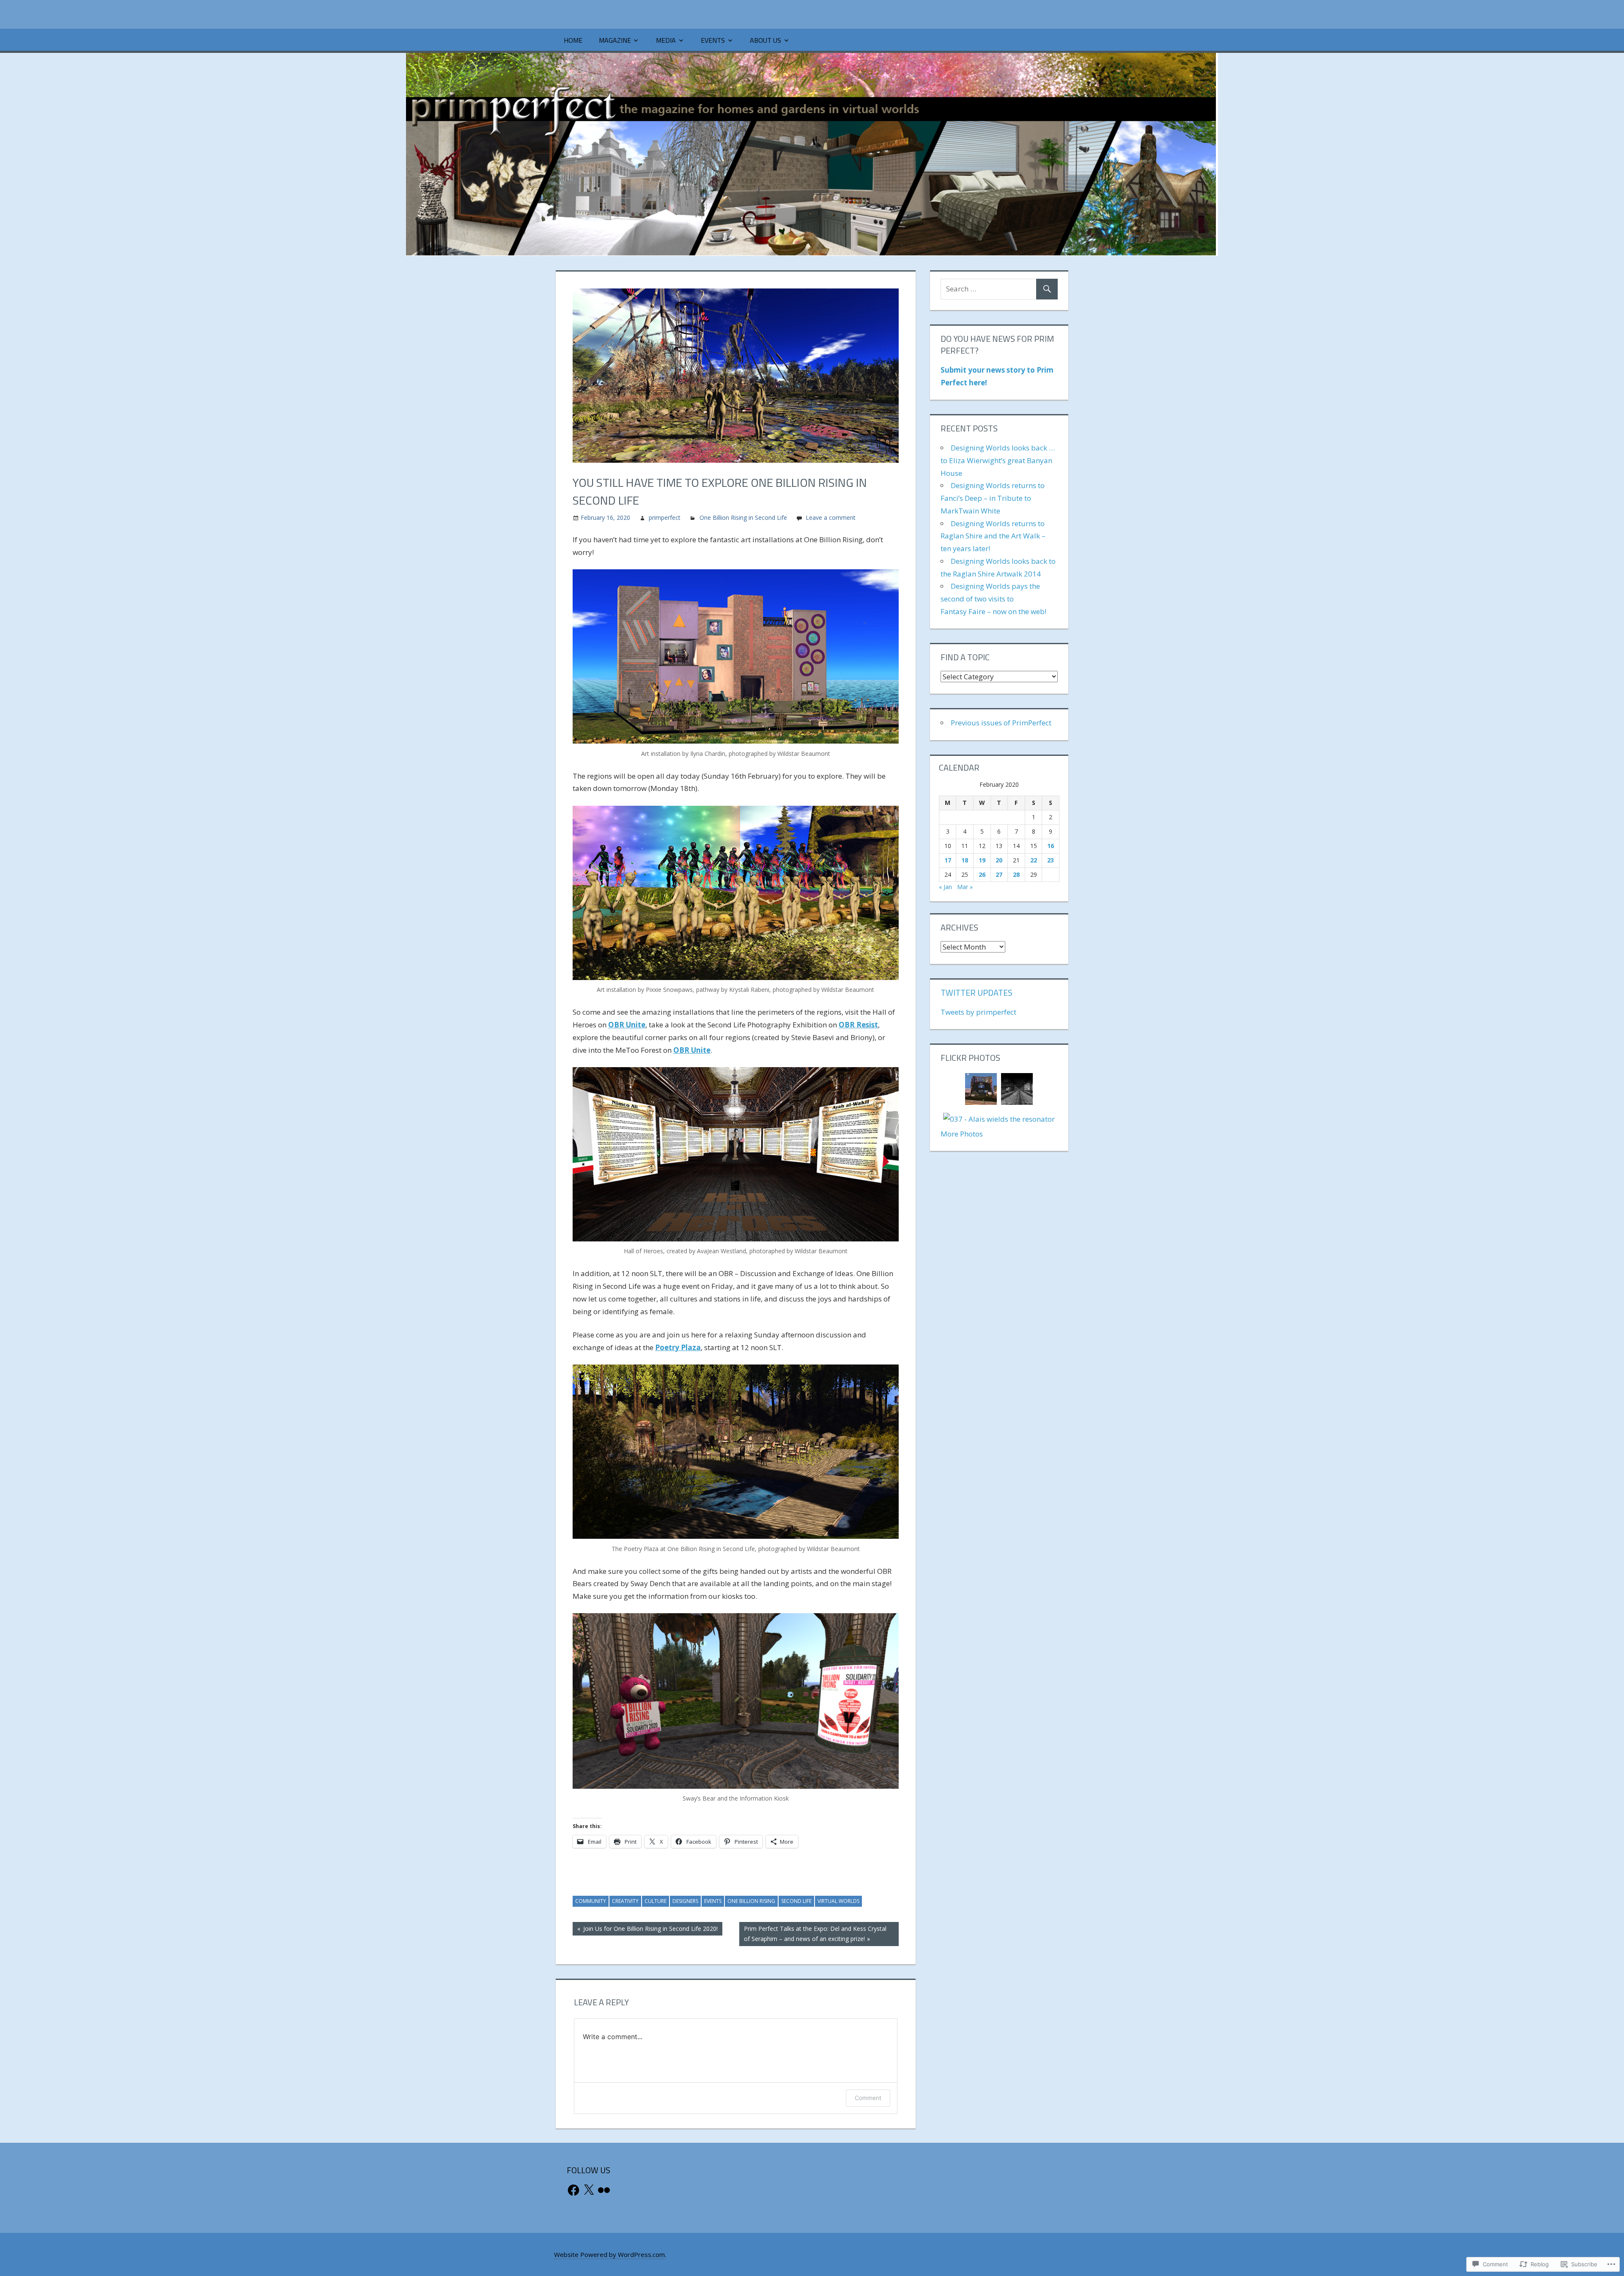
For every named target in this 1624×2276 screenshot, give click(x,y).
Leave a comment (831, 518)
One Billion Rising (751, 1901)
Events (713, 40)
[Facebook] (573, 2190)
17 (948, 860)
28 (1016, 874)
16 (1051, 846)
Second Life (796, 1901)
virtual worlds (838, 1901)
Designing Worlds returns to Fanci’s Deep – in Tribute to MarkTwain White (993, 498)
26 (982, 874)
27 (999, 874)
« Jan (945, 887)
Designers (685, 1901)
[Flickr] (604, 2190)
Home (573, 40)
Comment (868, 2098)
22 (1034, 860)
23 (1051, 860)
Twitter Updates (977, 992)
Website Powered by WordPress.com (609, 2254)
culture (656, 1901)
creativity (625, 1901)
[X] (589, 2190)
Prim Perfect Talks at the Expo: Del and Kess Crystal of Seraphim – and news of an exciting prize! (813, 1934)
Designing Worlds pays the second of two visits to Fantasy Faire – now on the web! (993, 599)
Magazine (615, 40)
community (591, 1901)
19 (982, 860)
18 (965, 860)
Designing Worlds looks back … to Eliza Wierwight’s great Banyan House (998, 460)
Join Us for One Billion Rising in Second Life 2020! (645, 1930)
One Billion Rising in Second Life (743, 518)
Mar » (965, 887)
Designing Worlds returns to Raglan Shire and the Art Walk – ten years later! (993, 536)
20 (999, 860)
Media (666, 40)
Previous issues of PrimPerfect (1001, 723)
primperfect (665, 518)
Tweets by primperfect (978, 1012)
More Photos (962, 1134)
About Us (765, 40)
